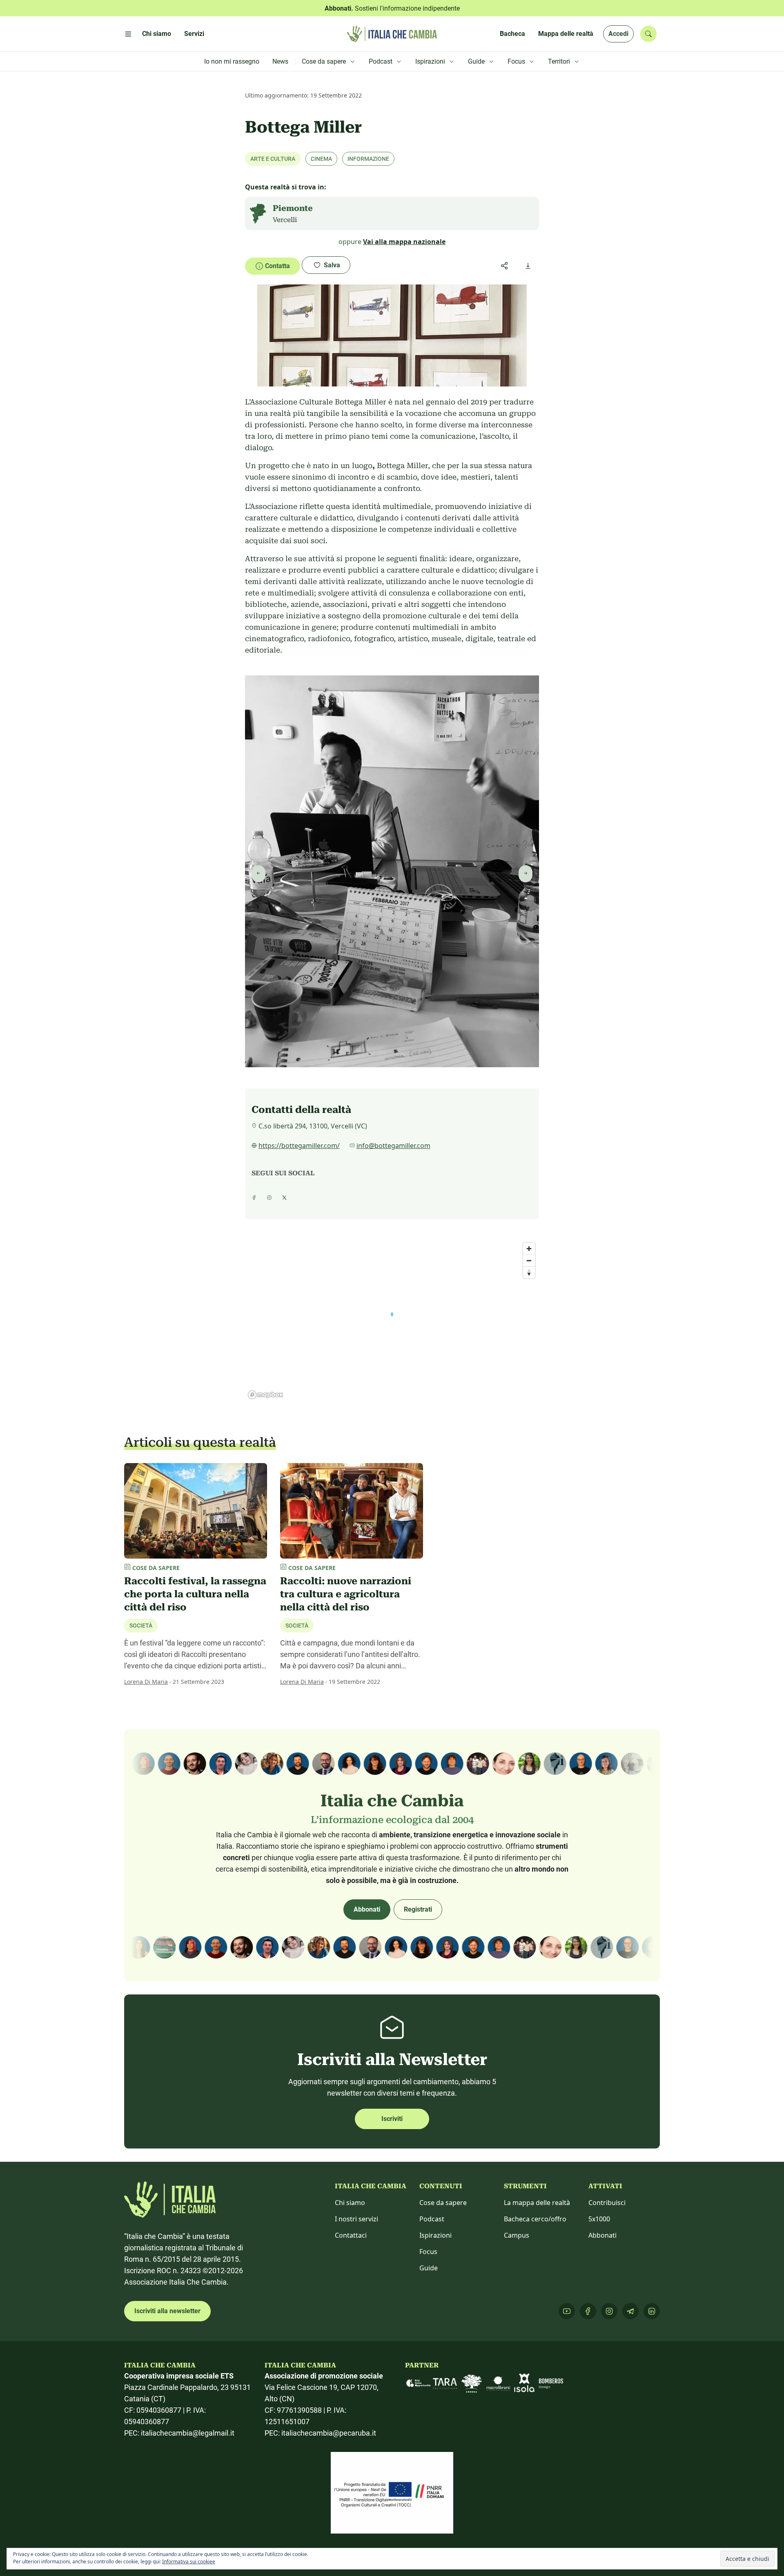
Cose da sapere (443, 2203)
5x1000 (599, 2219)
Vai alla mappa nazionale (404, 242)
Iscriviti (392, 2119)
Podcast (432, 2219)
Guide (429, 2268)
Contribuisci (607, 2203)
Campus (517, 2235)
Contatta (277, 266)
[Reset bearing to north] (529, 1272)
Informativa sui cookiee (189, 2562)
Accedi (618, 34)
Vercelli (285, 220)
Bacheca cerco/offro (535, 2219)
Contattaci (351, 2235)
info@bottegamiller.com (393, 1146)
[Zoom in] (529, 1249)
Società (141, 1626)
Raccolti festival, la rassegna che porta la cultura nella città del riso (195, 1594)
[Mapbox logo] (265, 1395)
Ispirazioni (435, 2235)
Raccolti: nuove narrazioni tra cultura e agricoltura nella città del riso (346, 1594)
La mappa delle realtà (537, 2203)
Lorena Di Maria (146, 1682)
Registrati (418, 1909)
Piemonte (293, 208)
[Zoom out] (529, 1260)
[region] (392, 1320)
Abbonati (367, 1909)
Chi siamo (350, 2203)
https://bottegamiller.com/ (299, 1146)
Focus (428, 2252)
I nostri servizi (356, 2219)
